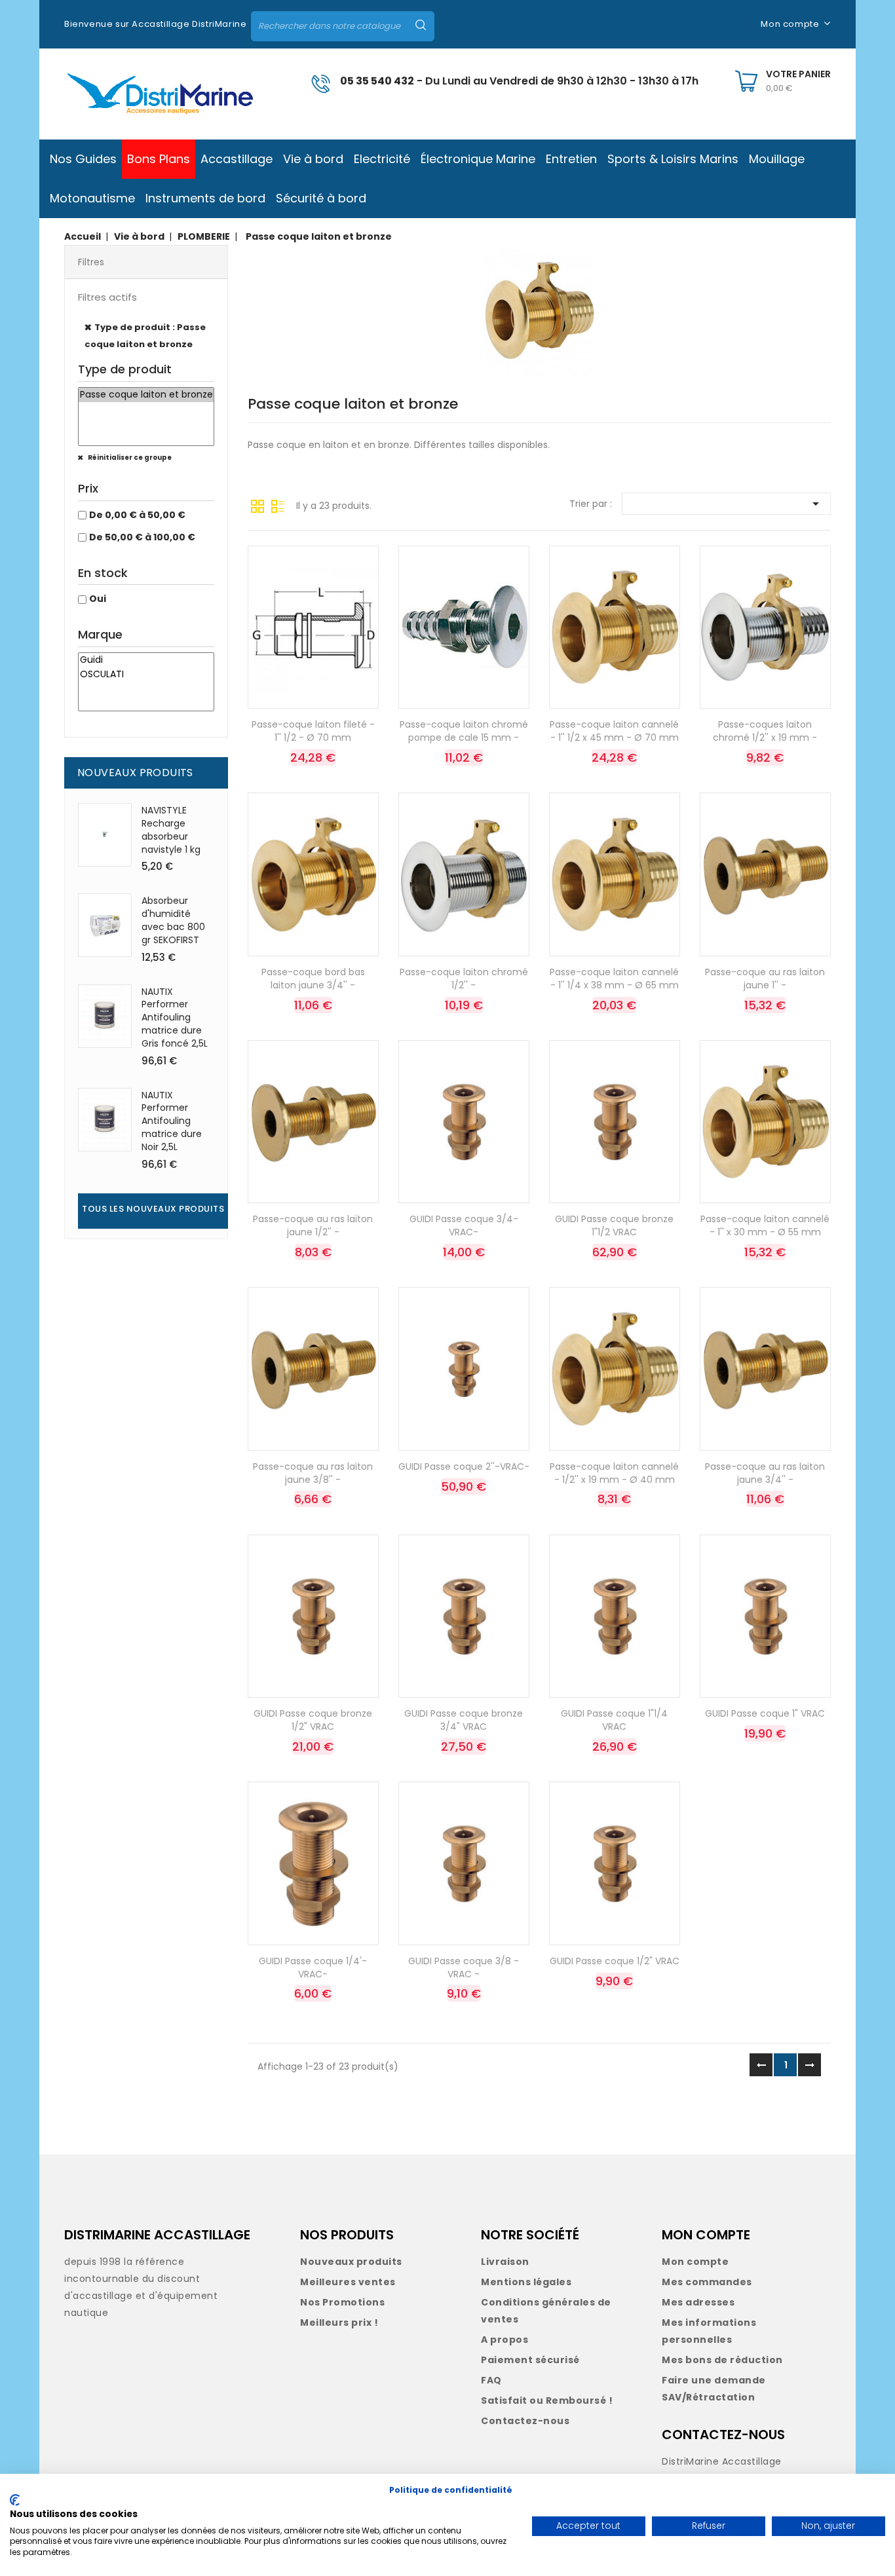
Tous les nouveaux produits (153, 1209)
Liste (278, 505)
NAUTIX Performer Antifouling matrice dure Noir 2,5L (172, 1121)
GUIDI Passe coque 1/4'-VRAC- (313, 1968)
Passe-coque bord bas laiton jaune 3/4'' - (313, 979)
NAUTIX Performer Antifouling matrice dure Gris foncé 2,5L (175, 1017)
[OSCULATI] (146, 675)
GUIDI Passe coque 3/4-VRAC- (464, 1225)
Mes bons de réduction (722, 2360)
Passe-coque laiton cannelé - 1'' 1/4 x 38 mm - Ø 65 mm (614, 979)
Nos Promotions (342, 2302)
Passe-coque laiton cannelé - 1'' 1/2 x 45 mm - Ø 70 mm (614, 731)
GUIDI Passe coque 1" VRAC (765, 1713)
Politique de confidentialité (451, 2490)
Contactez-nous (525, 2421)
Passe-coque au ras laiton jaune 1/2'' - (313, 1225)
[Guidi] (146, 660)
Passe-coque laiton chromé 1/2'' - (464, 979)
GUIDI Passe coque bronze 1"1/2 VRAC (614, 1225)
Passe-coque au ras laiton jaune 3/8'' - (313, 1473)
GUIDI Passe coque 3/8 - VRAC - (464, 1968)
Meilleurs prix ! (339, 2323)
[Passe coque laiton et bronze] (146, 395)
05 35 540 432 (377, 81)
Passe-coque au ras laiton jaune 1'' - (765, 979)
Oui (98, 599)
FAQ (491, 2380)
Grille (257, 505)
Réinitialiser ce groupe (129, 457)
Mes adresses (698, 2302)
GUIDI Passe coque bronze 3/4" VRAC (464, 1720)
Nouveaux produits (351, 2262)
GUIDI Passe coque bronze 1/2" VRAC (313, 1720)
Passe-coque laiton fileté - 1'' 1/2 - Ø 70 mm (313, 731)
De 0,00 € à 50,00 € (137, 515)
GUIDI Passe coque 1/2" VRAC (615, 1961)
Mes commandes (707, 2282)
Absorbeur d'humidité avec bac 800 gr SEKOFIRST (173, 920)
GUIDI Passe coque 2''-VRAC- (464, 1466)
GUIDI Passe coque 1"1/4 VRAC (614, 1720)
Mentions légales (526, 2282)
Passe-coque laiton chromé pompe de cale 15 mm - (464, 731)
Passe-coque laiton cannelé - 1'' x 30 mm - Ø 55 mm (765, 1225)
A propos (505, 2340)
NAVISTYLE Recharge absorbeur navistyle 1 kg (171, 830)
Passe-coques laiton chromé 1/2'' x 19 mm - (765, 731)
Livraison (505, 2262)
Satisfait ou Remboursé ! (547, 2400)
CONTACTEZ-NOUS (723, 2435)
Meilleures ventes (348, 2282)
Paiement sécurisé (530, 2360)
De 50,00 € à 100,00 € (142, 537)
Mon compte (695, 2262)
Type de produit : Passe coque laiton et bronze (145, 336)
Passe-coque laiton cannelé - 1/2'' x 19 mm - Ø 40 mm (614, 1473)
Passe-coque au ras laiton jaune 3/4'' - (765, 1473)
